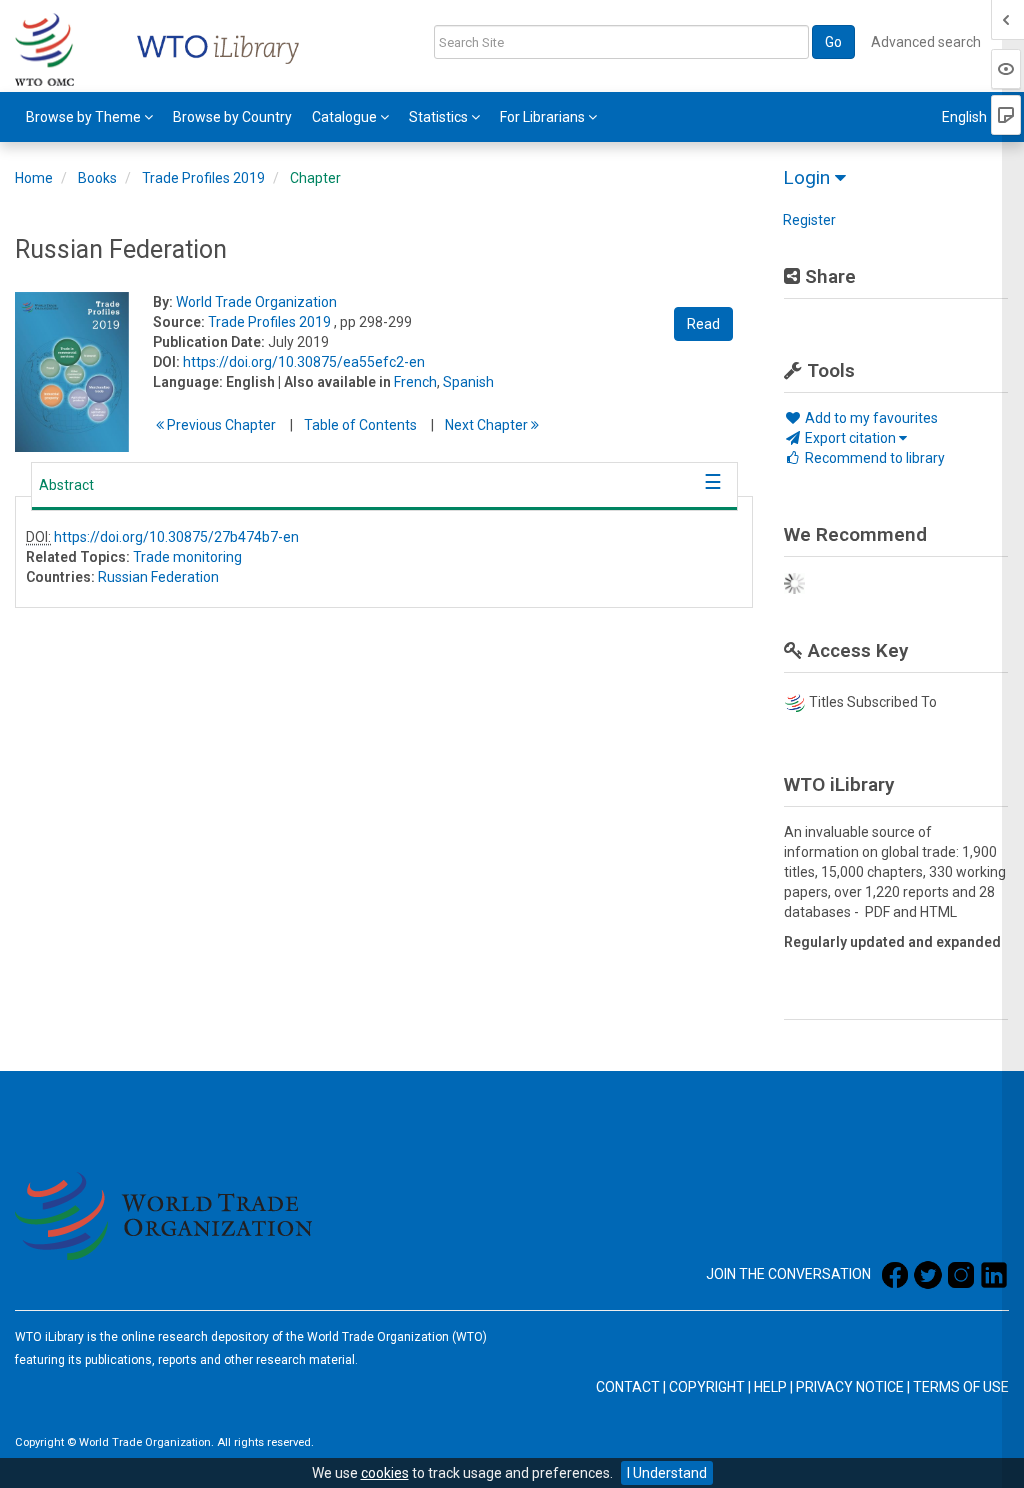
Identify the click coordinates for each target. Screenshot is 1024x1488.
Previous (220, 425)
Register (809, 220)
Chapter (315, 178)
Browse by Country (232, 117)
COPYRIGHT (707, 1387)
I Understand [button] (667, 1473)
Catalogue (346, 117)
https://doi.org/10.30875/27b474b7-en (176, 537)
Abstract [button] (66, 485)
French (415, 382)
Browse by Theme (85, 117)
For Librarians (544, 117)
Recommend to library (873, 458)
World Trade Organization (256, 302)
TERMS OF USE (961, 1387)
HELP (770, 1387)
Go (833, 42)
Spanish (468, 382)
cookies (385, 1473)
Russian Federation (158, 577)
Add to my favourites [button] (870, 418)
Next (488, 425)
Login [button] (809, 177)
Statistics (440, 117)
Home (34, 178)
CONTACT (628, 1387)
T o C (360, 425)
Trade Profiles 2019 (203, 178)
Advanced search (926, 42)
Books (97, 178)
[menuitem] (89, 117)
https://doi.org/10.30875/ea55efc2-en (304, 362)
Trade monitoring (187, 557)
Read (703, 324)
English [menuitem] (966, 117)
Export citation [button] (850, 438)
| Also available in (334, 382)
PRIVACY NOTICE (850, 1387)
